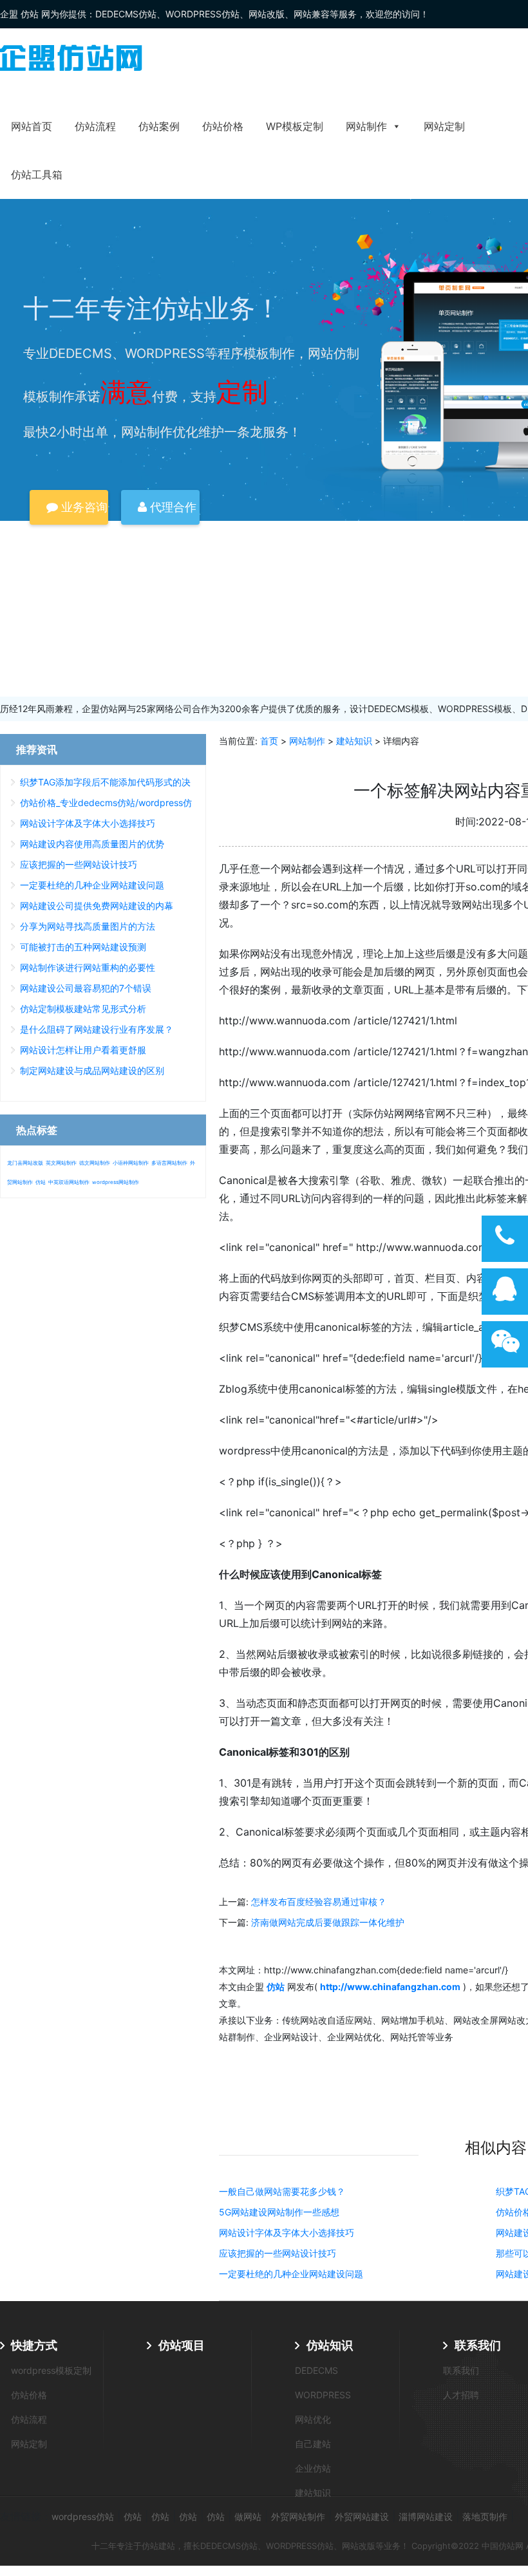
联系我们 (478, 2345)
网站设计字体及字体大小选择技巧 (287, 2233)
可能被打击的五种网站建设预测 (83, 947)
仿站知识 (330, 2345)
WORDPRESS (323, 2395)
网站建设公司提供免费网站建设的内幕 (97, 906)
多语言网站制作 (169, 1163)
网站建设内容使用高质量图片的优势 (92, 844)
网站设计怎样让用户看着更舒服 (83, 1050)
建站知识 (354, 741)
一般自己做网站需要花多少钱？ (282, 2191)
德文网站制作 (95, 1163)
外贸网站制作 (298, 2516)
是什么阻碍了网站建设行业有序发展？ (97, 1029)
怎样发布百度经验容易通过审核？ (319, 1902)
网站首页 (32, 126)
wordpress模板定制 (51, 2370)
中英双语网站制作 (69, 1182)
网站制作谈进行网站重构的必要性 (88, 967)
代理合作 (172, 507)
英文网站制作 (61, 1163)
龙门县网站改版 (25, 1163)
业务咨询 (83, 507)
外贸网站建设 (362, 2516)
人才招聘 (461, 2395)
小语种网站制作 (131, 1163)
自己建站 (313, 2444)
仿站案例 (159, 126)
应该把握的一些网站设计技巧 (278, 2253)
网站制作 (366, 126)
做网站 (248, 2516)
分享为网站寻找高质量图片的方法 (88, 926)
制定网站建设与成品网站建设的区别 (92, 1070)
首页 (269, 741)
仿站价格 (223, 126)
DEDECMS (316, 2370)
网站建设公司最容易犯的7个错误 (86, 988)
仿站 (41, 1182)
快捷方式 (34, 2345)
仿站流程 (95, 126)
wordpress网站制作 (116, 1182)
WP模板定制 (295, 126)
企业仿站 (313, 2468)
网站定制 (444, 126)
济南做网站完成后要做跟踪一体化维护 (328, 1922)
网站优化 (313, 2419)
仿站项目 (182, 2345)
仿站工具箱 (37, 174)
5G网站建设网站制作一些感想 (279, 2212)
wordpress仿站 (83, 2516)
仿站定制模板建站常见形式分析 (83, 1009)
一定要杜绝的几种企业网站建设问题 (291, 2274)
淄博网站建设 (426, 2516)
